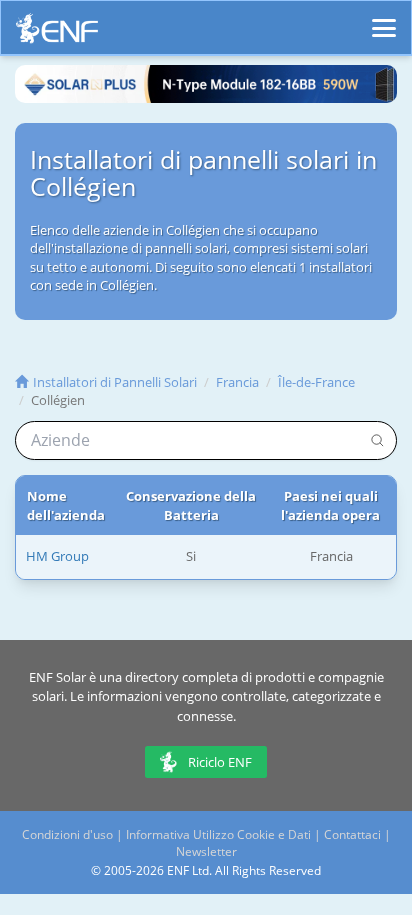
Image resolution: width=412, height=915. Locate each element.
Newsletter (206, 851)
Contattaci (352, 834)
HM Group (57, 556)
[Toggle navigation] (384, 19)
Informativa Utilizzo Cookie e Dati (218, 834)
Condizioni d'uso (67, 834)
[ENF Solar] (57, 33)
